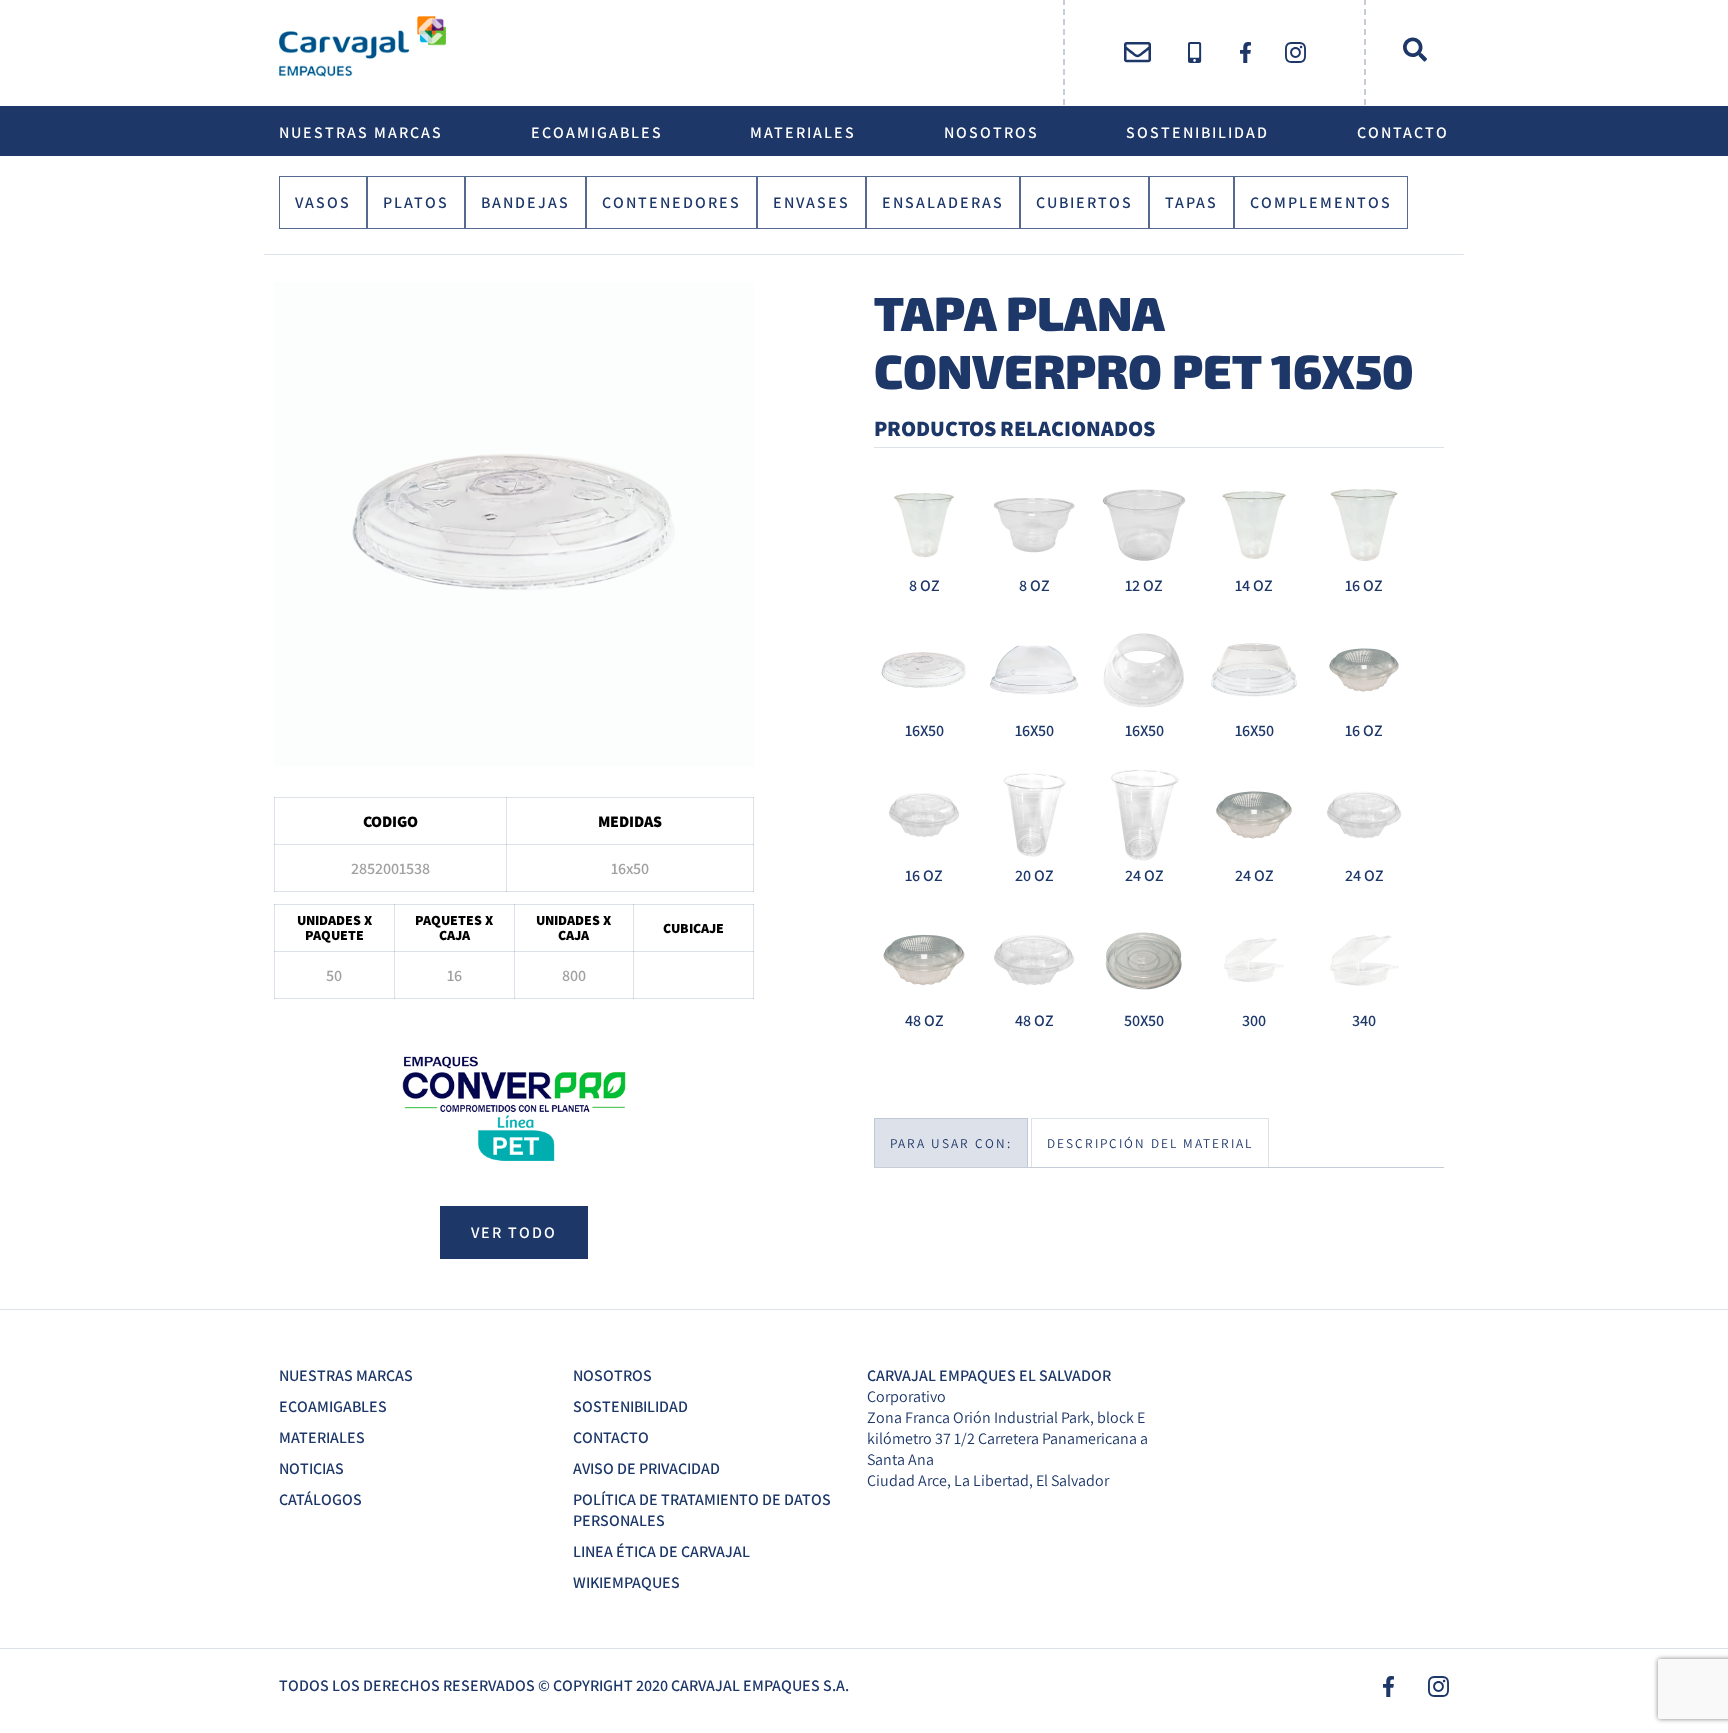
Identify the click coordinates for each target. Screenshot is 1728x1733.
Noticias (311, 1468)
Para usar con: (951, 1143)
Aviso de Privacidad (646, 1468)
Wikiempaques (626, 1582)
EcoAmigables (597, 132)
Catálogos (320, 1499)
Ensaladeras (943, 202)
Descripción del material (1150, 1143)
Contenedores (671, 202)
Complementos (1321, 202)
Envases (811, 202)
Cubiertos (1084, 202)
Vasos (323, 202)
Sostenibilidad (1197, 132)
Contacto (1403, 132)
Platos (416, 202)
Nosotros (991, 132)
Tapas (1191, 202)
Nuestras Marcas (361, 132)
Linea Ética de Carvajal (661, 1551)
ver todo (514, 1232)
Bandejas (525, 202)
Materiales (803, 132)
